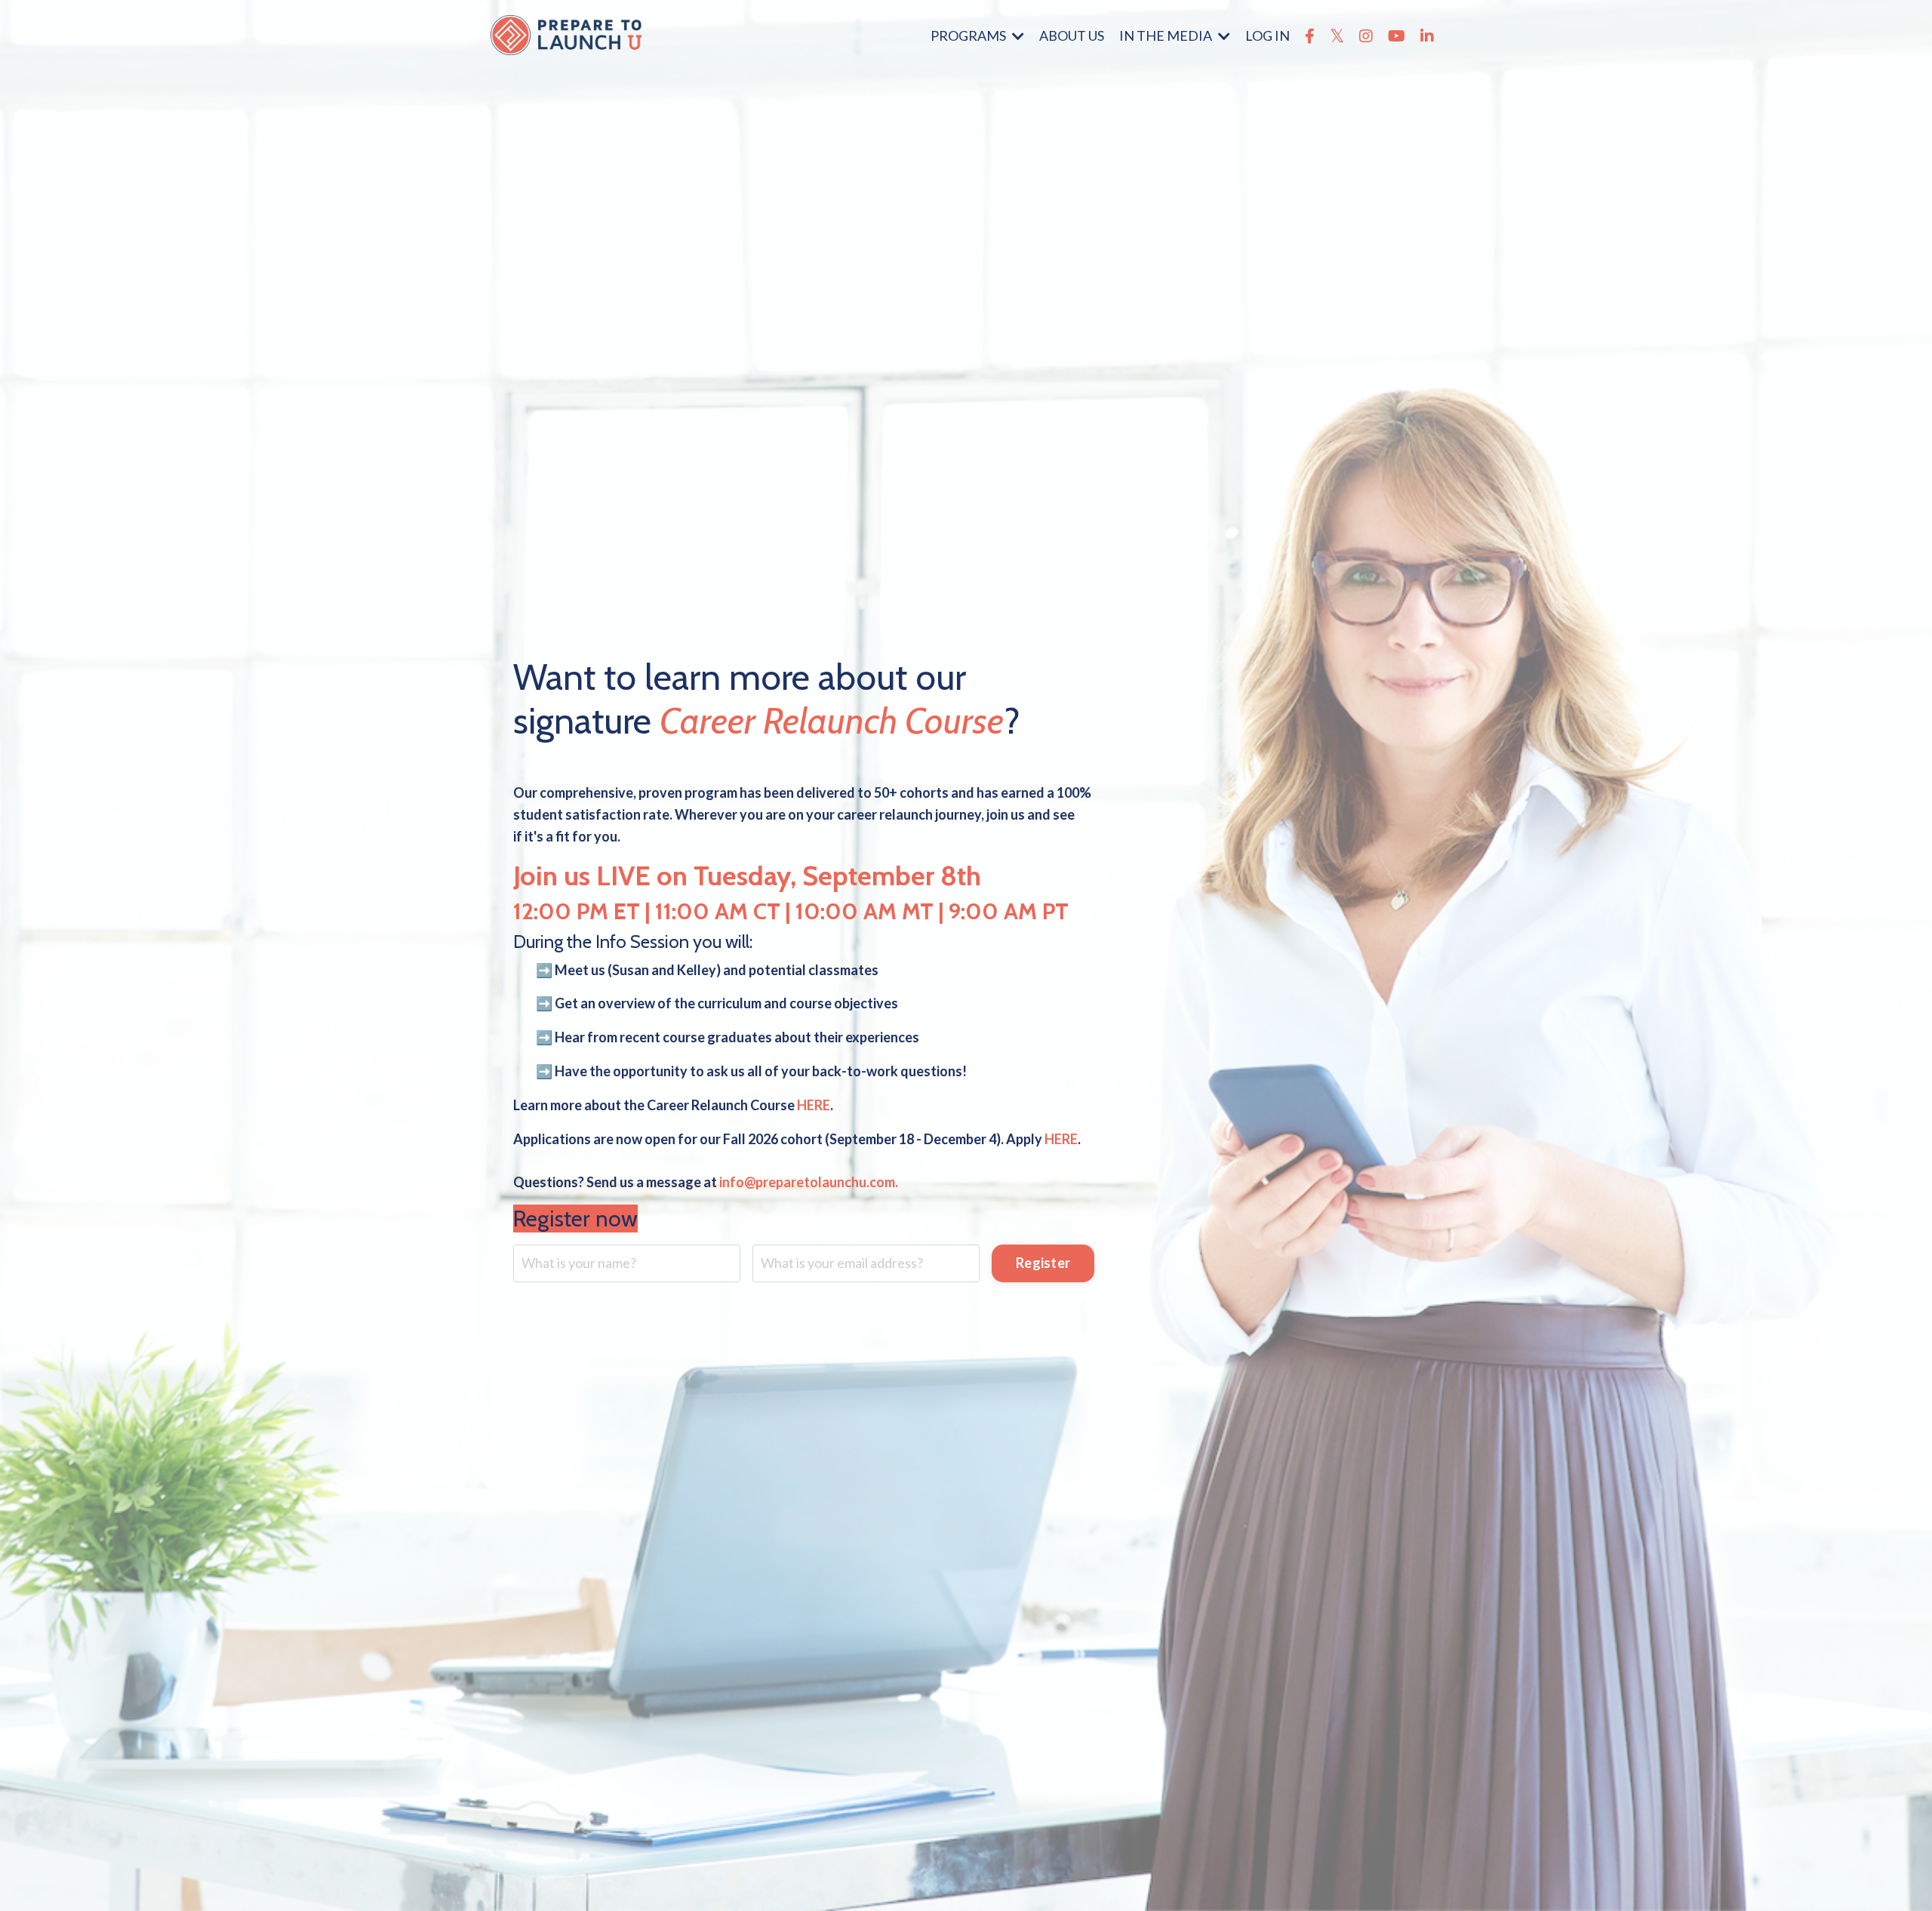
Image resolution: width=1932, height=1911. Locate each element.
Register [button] (1043, 1263)
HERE (814, 1104)
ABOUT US (1072, 35)
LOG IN (1267, 35)
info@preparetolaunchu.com (807, 1182)
